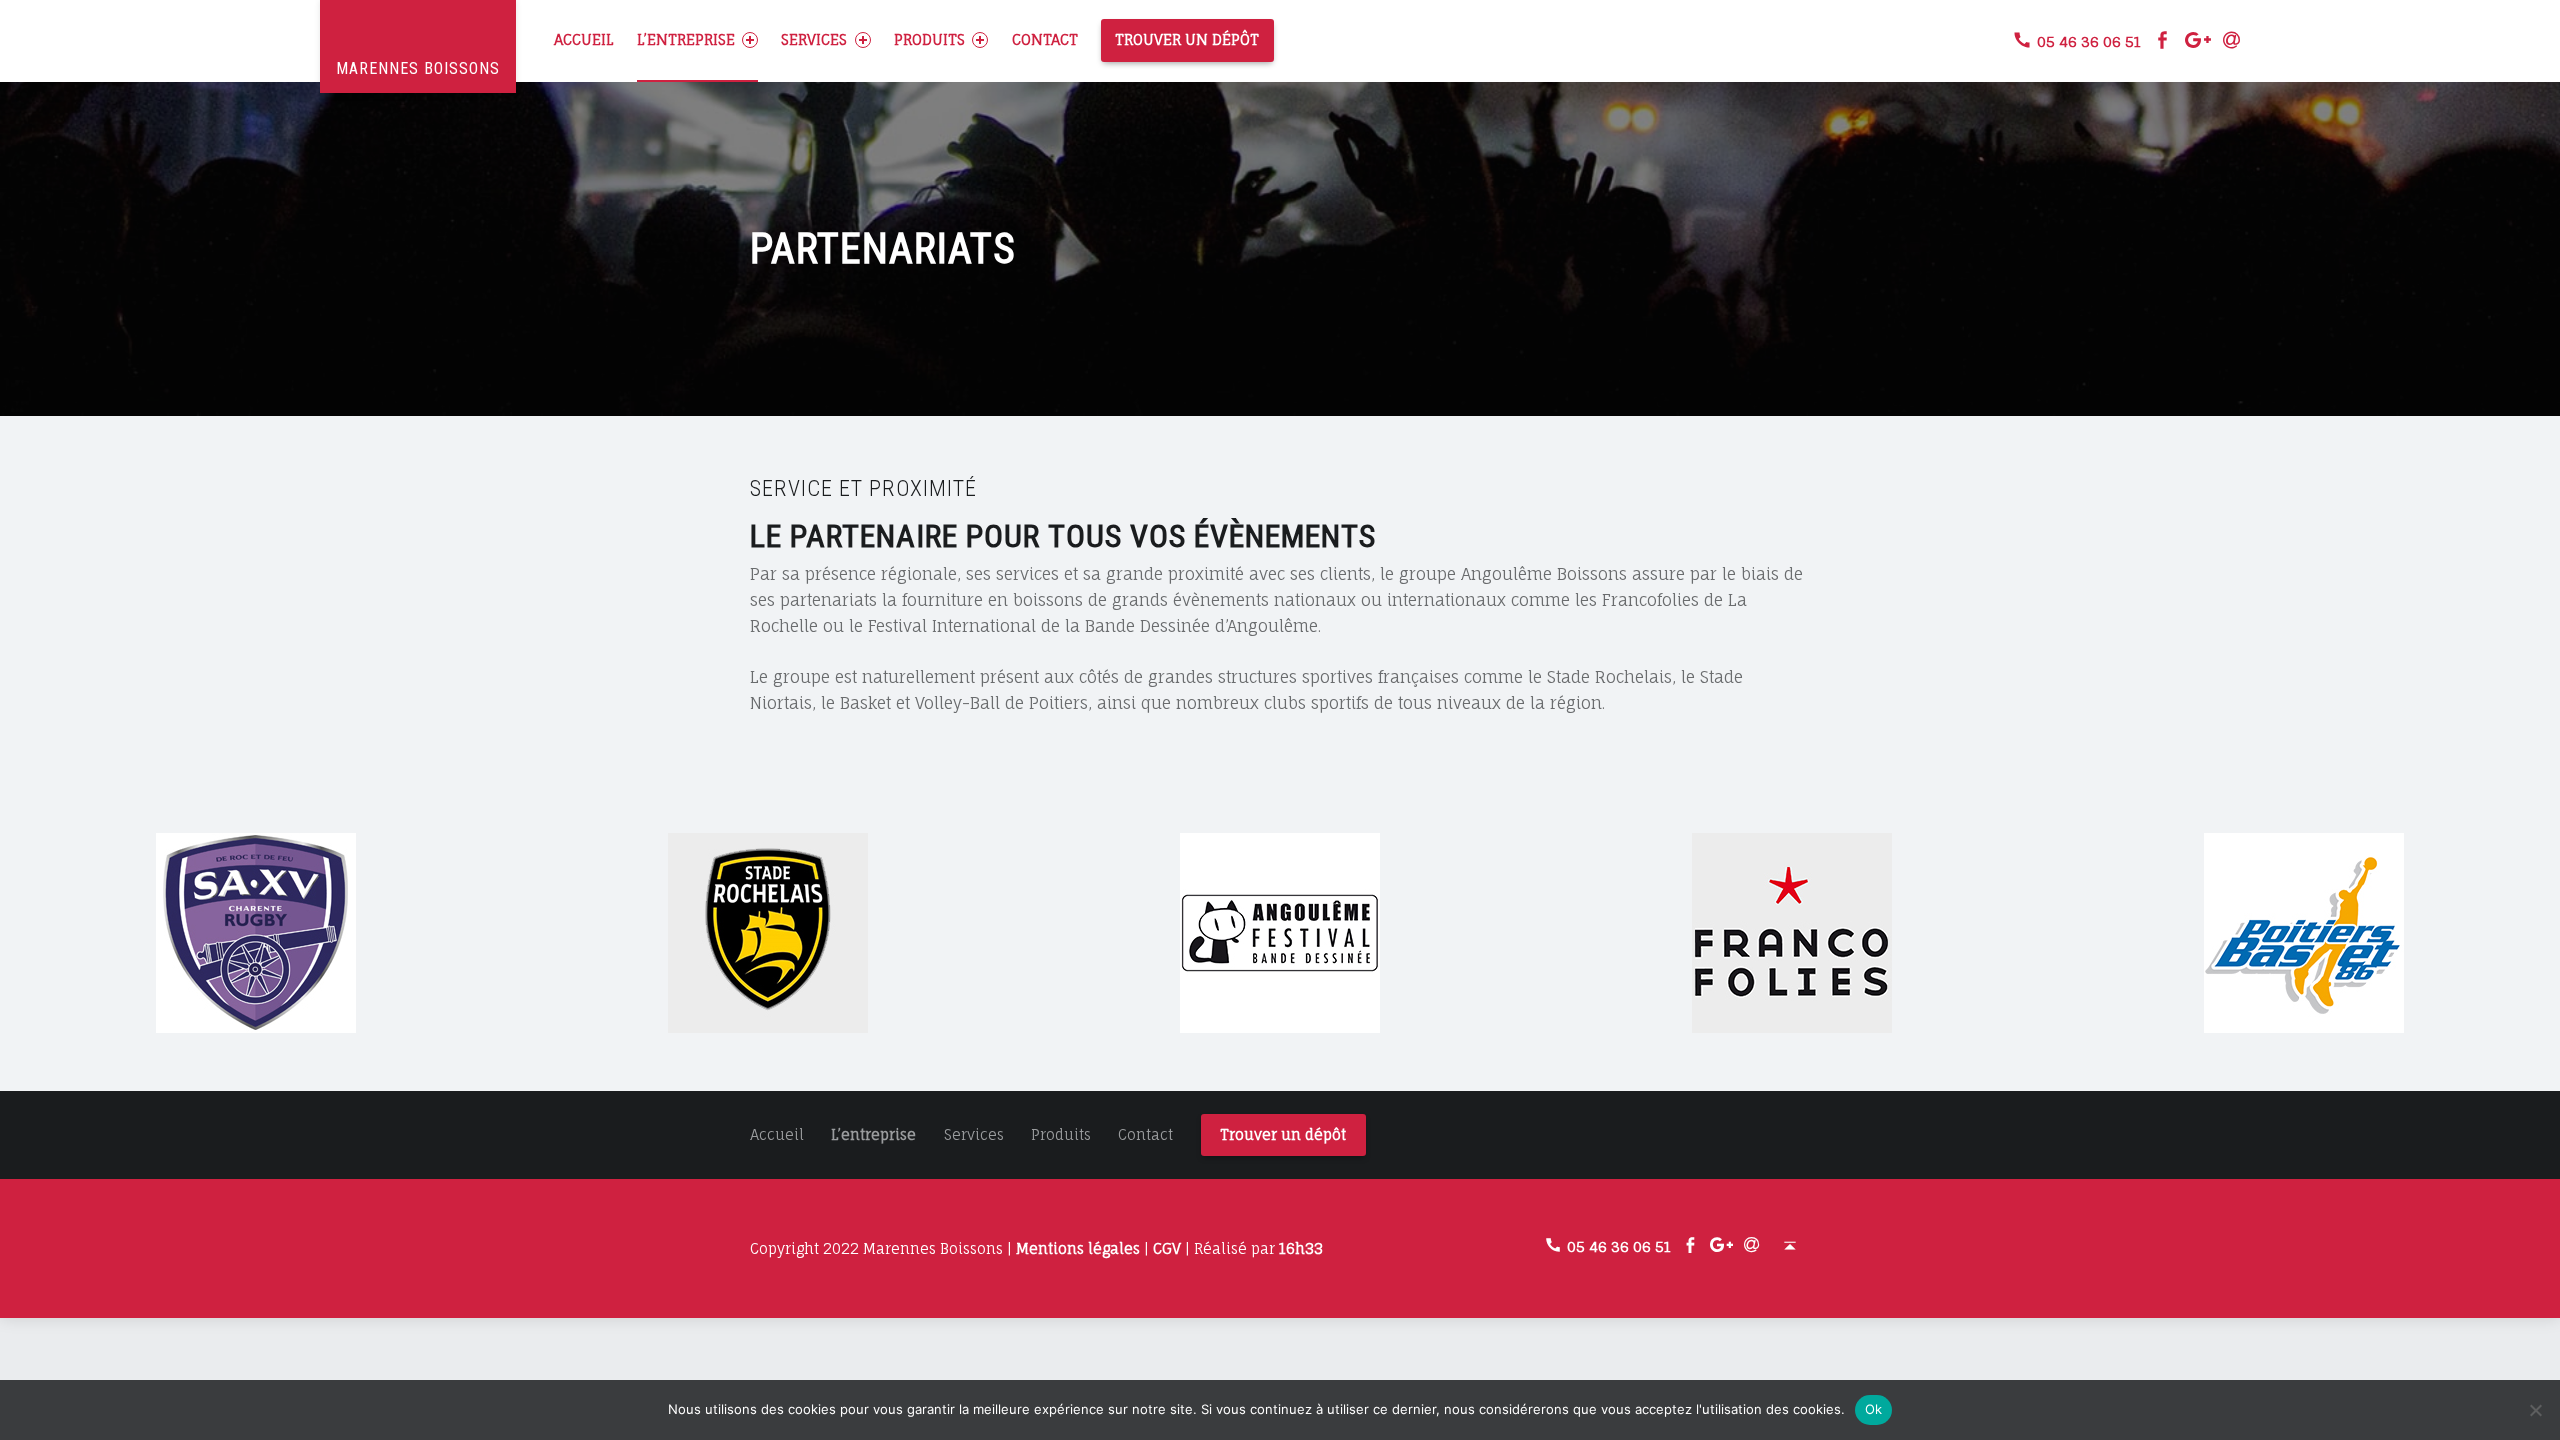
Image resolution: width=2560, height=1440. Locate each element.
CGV (1167, 1248)
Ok (1874, 1409)
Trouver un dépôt (1187, 39)
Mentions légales (1078, 1248)
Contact (1045, 39)
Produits (929, 39)
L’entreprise (686, 39)
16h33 (1301, 1248)
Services (814, 39)
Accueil (583, 39)
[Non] (2535, 1410)
